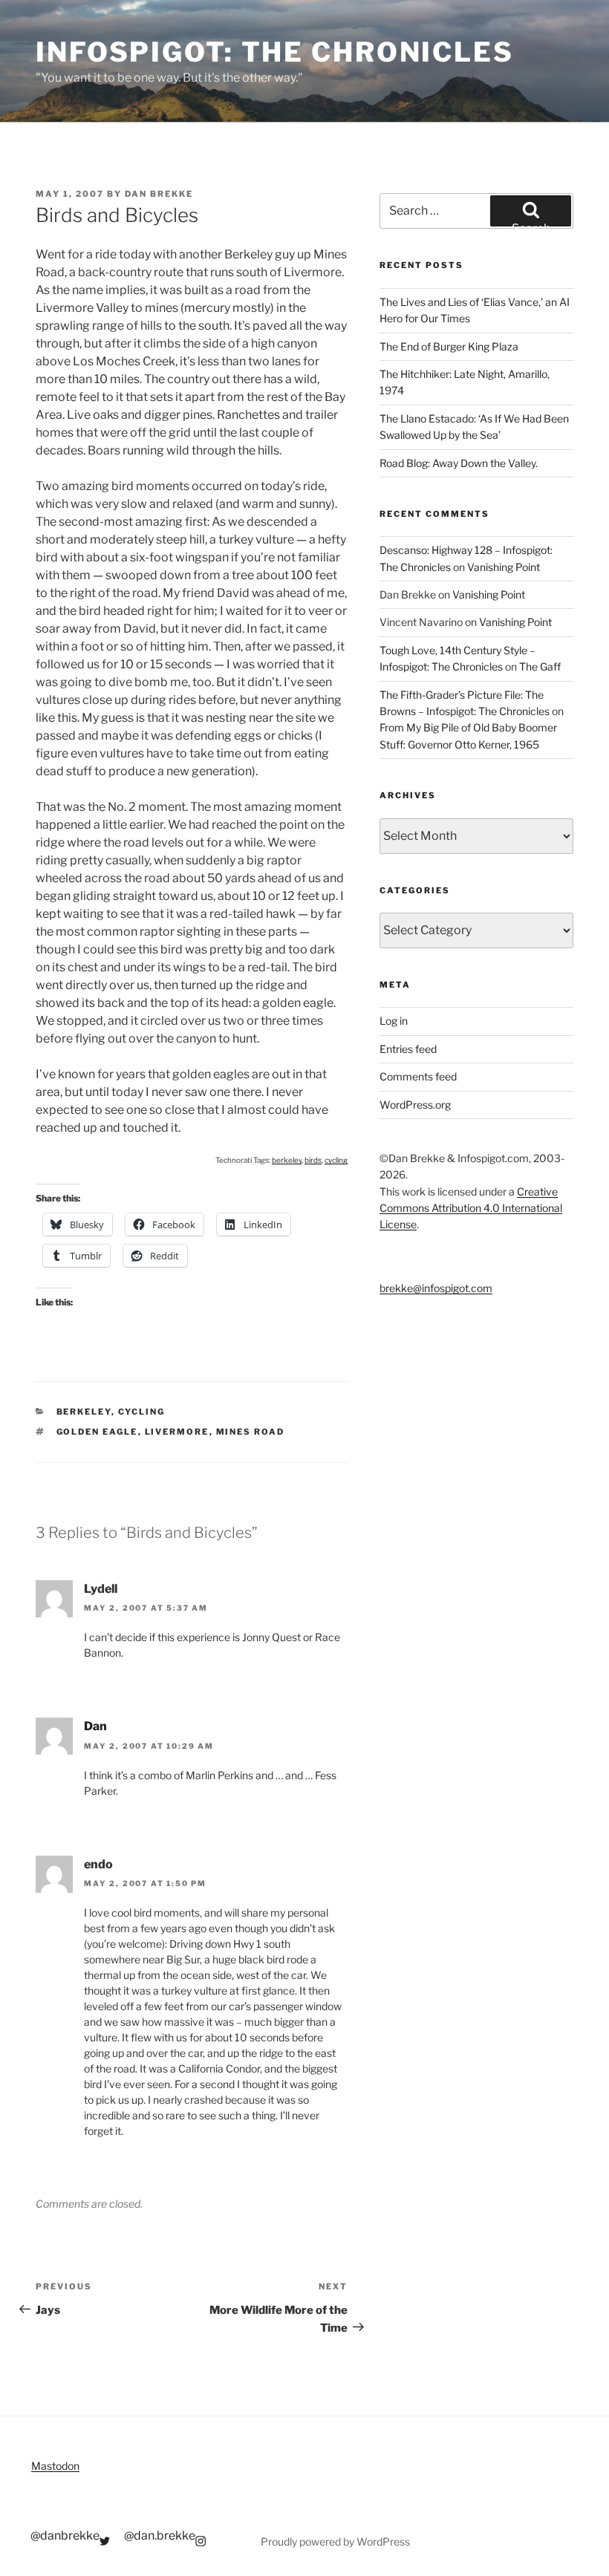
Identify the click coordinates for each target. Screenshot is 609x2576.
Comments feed (418, 1076)
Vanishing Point (504, 567)
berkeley (287, 1160)
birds (313, 1160)
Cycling (142, 1412)
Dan (95, 1726)
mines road (251, 1432)
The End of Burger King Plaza (449, 346)
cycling (336, 1160)
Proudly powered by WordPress (335, 2541)
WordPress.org (415, 1105)
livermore (177, 1432)
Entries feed (408, 1049)
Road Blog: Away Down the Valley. (459, 463)
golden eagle (97, 1432)
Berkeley (84, 1412)
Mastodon (55, 2466)
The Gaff (540, 666)
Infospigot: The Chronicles (275, 52)
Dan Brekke (159, 194)
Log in (394, 1021)
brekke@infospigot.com (436, 1288)
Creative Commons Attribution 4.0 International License (471, 1208)
